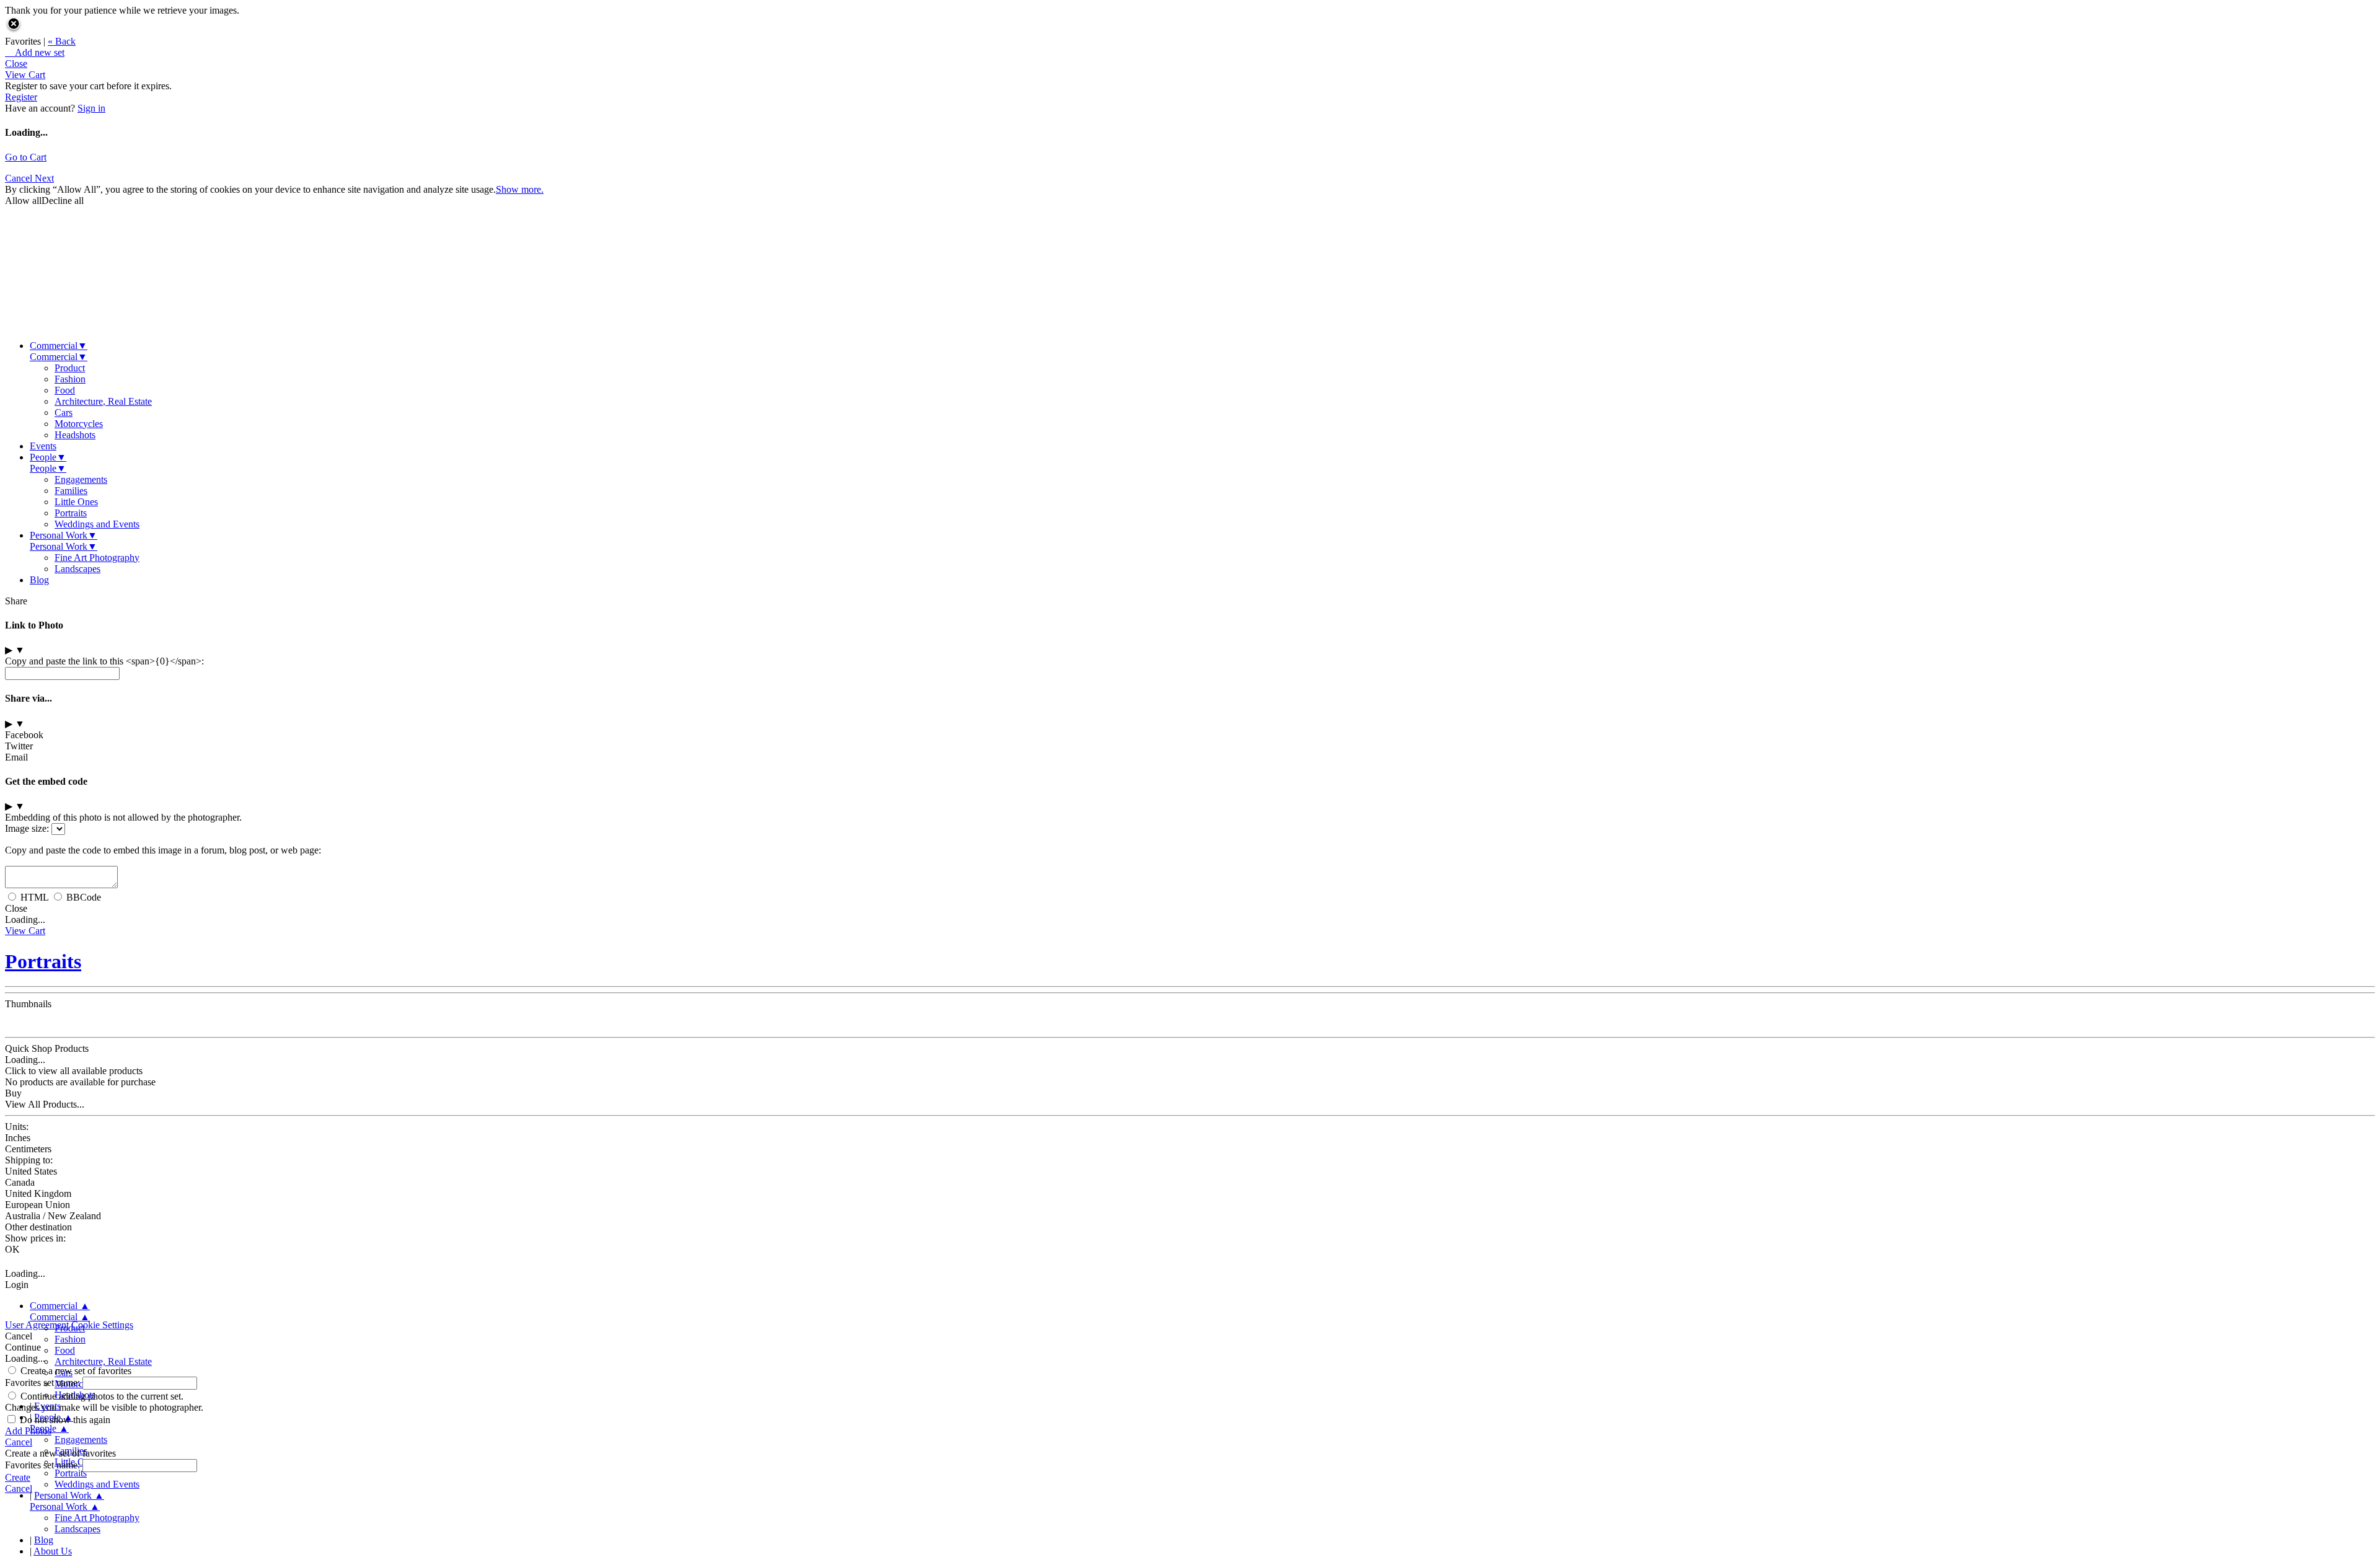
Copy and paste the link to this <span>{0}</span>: (104, 661)
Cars (64, 412)
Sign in (91, 108)
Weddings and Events (97, 524)
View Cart (25, 75)
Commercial (59, 346)
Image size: (27, 828)
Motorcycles (79, 424)
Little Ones (76, 502)
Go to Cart (26, 157)
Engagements (81, 479)
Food (65, 390)
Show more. (520, 189)
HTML (34, 897)
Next (44, 178)
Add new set (35, 52)
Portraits (71, 513)
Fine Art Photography (97, 558)
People (48, 457)
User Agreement (37, 1325)
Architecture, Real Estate (103, 401)
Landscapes (77, 569)
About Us (53, 1551)
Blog (39, 580)
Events (43, 446)
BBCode (84, 897)
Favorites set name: (44, 1383)
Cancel (20, 178)
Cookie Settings (102, 1325)
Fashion (70, 379)
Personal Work (64, 535)
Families (71, 491)
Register (21, 97)
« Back (62, 41)
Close (16, 64)
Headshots (75, 435)
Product (70, 368)
